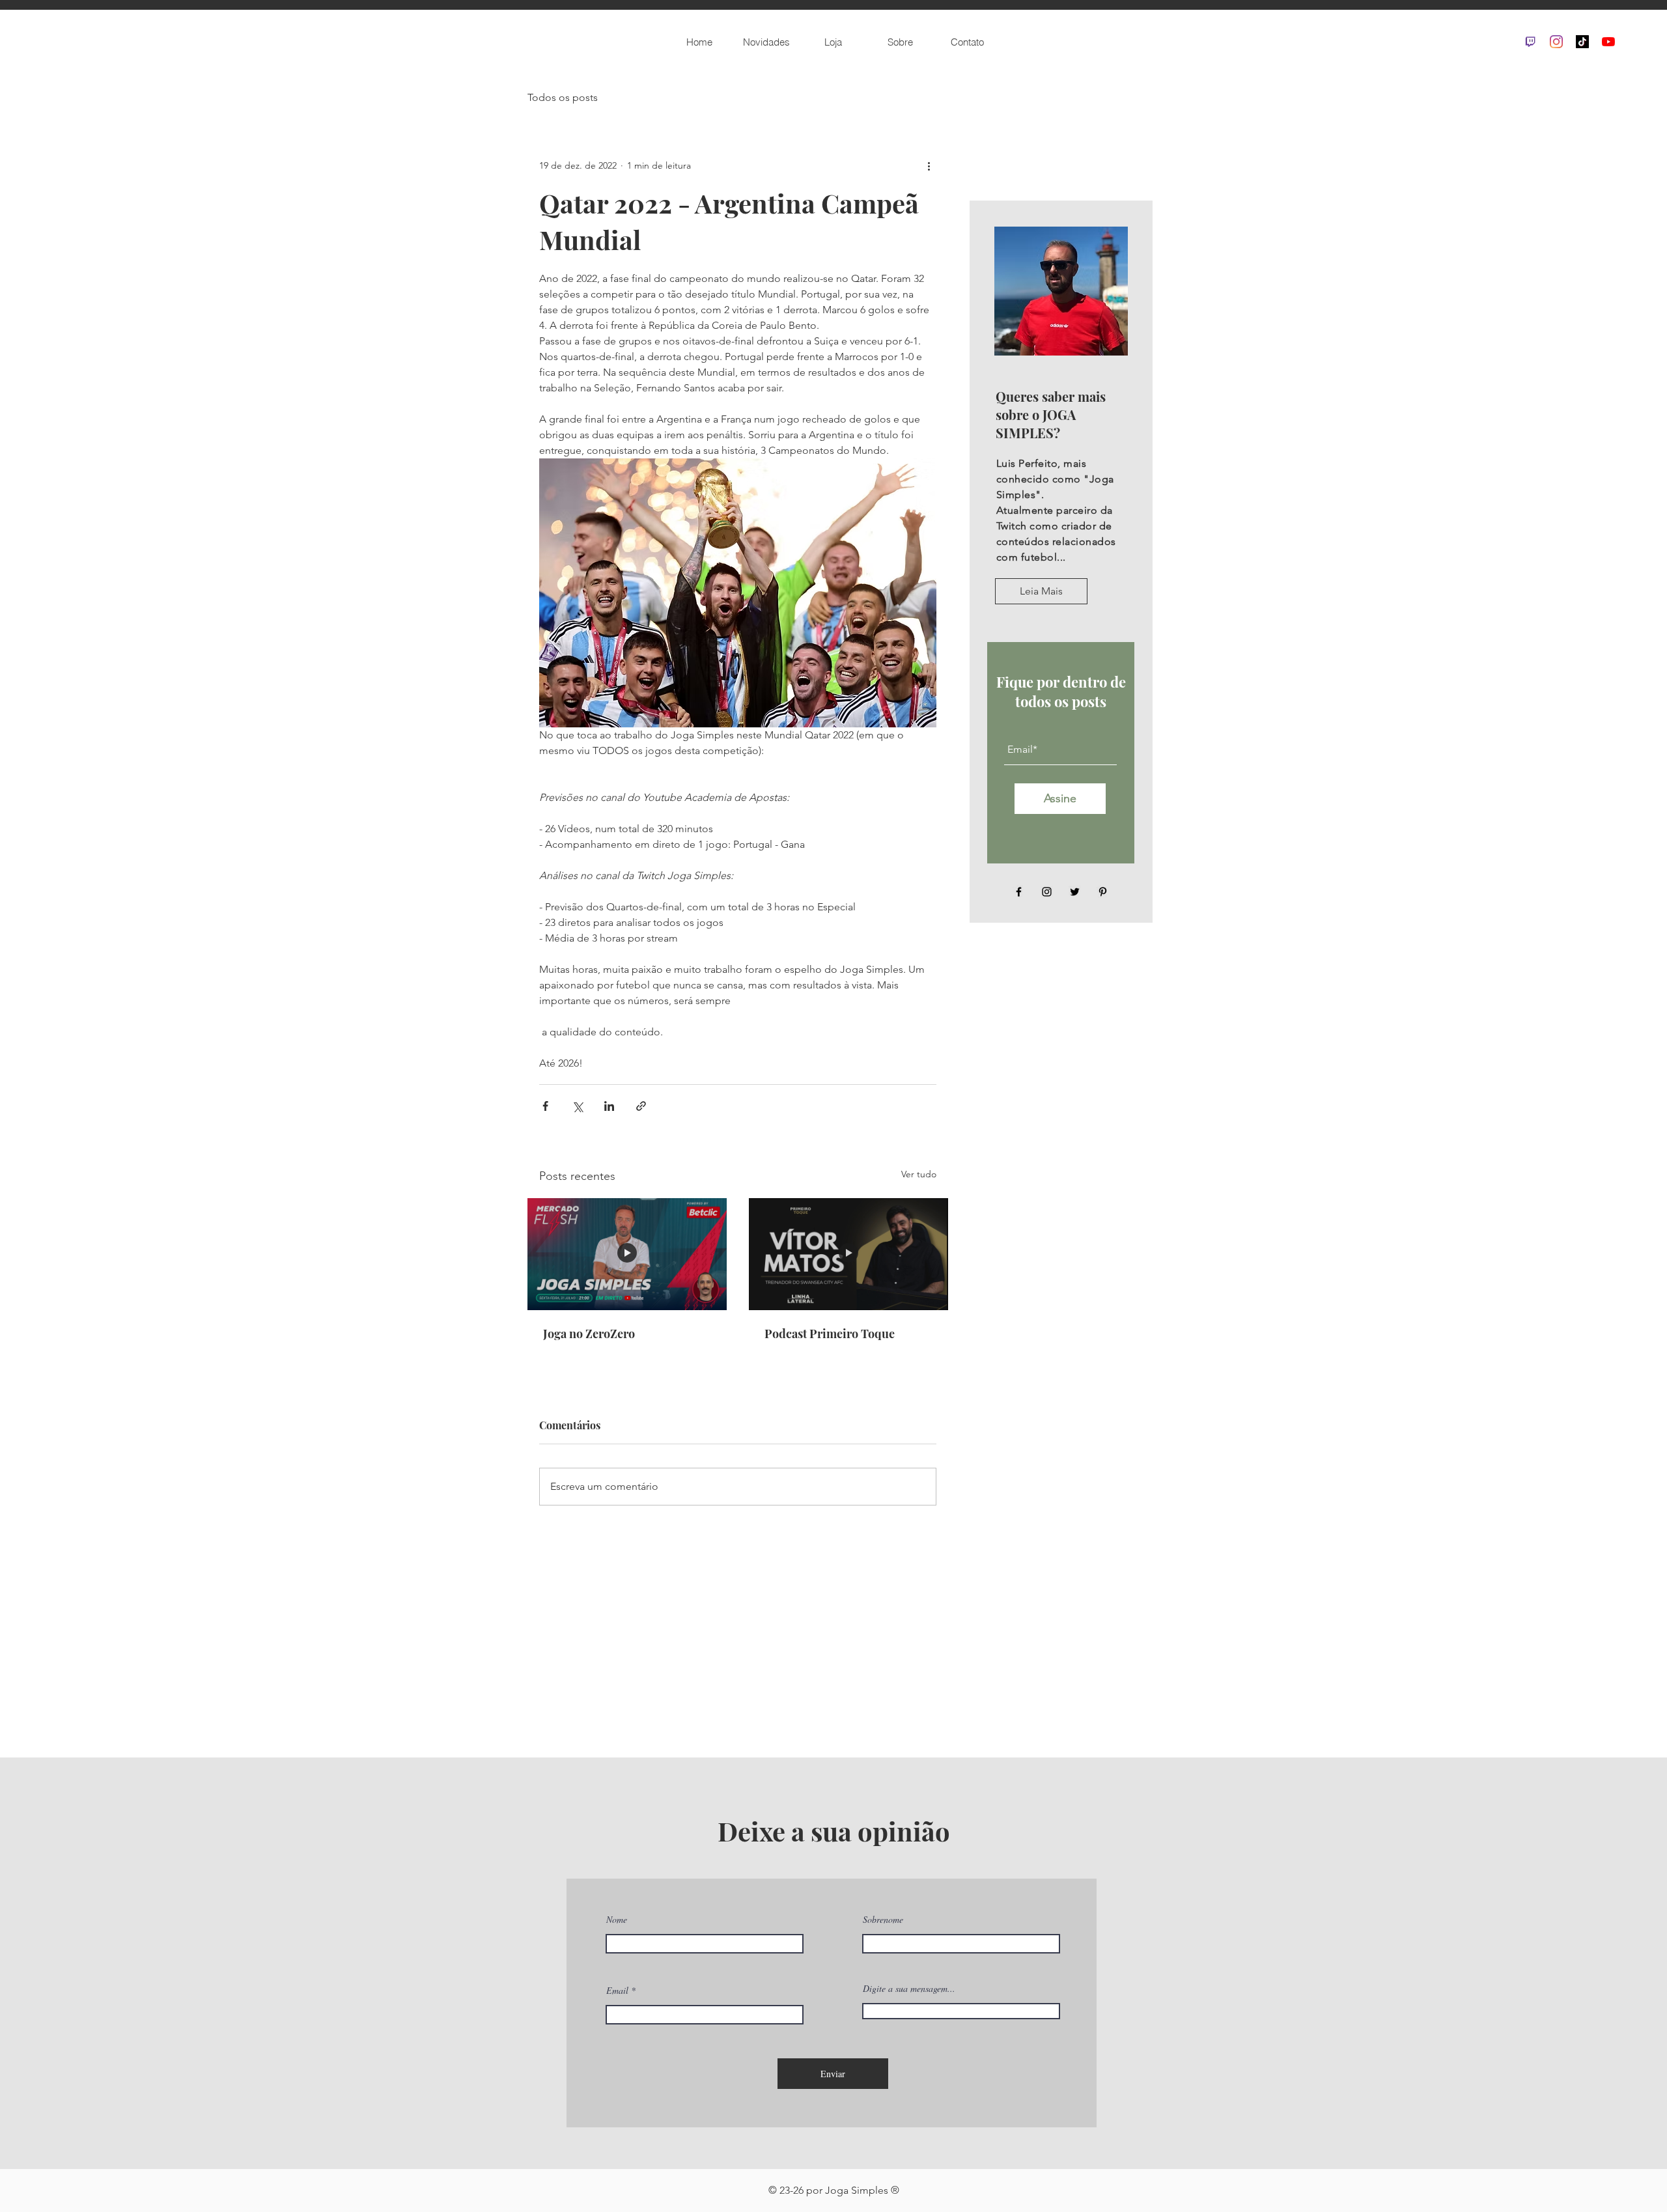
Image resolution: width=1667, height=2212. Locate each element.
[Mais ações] (929, 165)
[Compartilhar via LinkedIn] (609, 1106)
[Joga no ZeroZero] (627, 1254)
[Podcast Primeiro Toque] (848, 1254)
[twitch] (1530, 42)
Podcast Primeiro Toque (830, 1334)
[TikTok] (1582, 42)
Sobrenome (883, 1920)
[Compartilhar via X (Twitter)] (577, 1106)
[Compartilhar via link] (641, 1106)
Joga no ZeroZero (589, 1334)
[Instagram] (1556, 42)
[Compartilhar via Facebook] (545, 1106)
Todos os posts (563, 97)
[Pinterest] (1103, 892)
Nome (617, 1920)
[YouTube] (1608, 42)
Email (617, 1991)
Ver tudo (919, 1174)
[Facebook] (1019, 892)
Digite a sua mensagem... (909, 1989)
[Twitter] (1075, 892)
